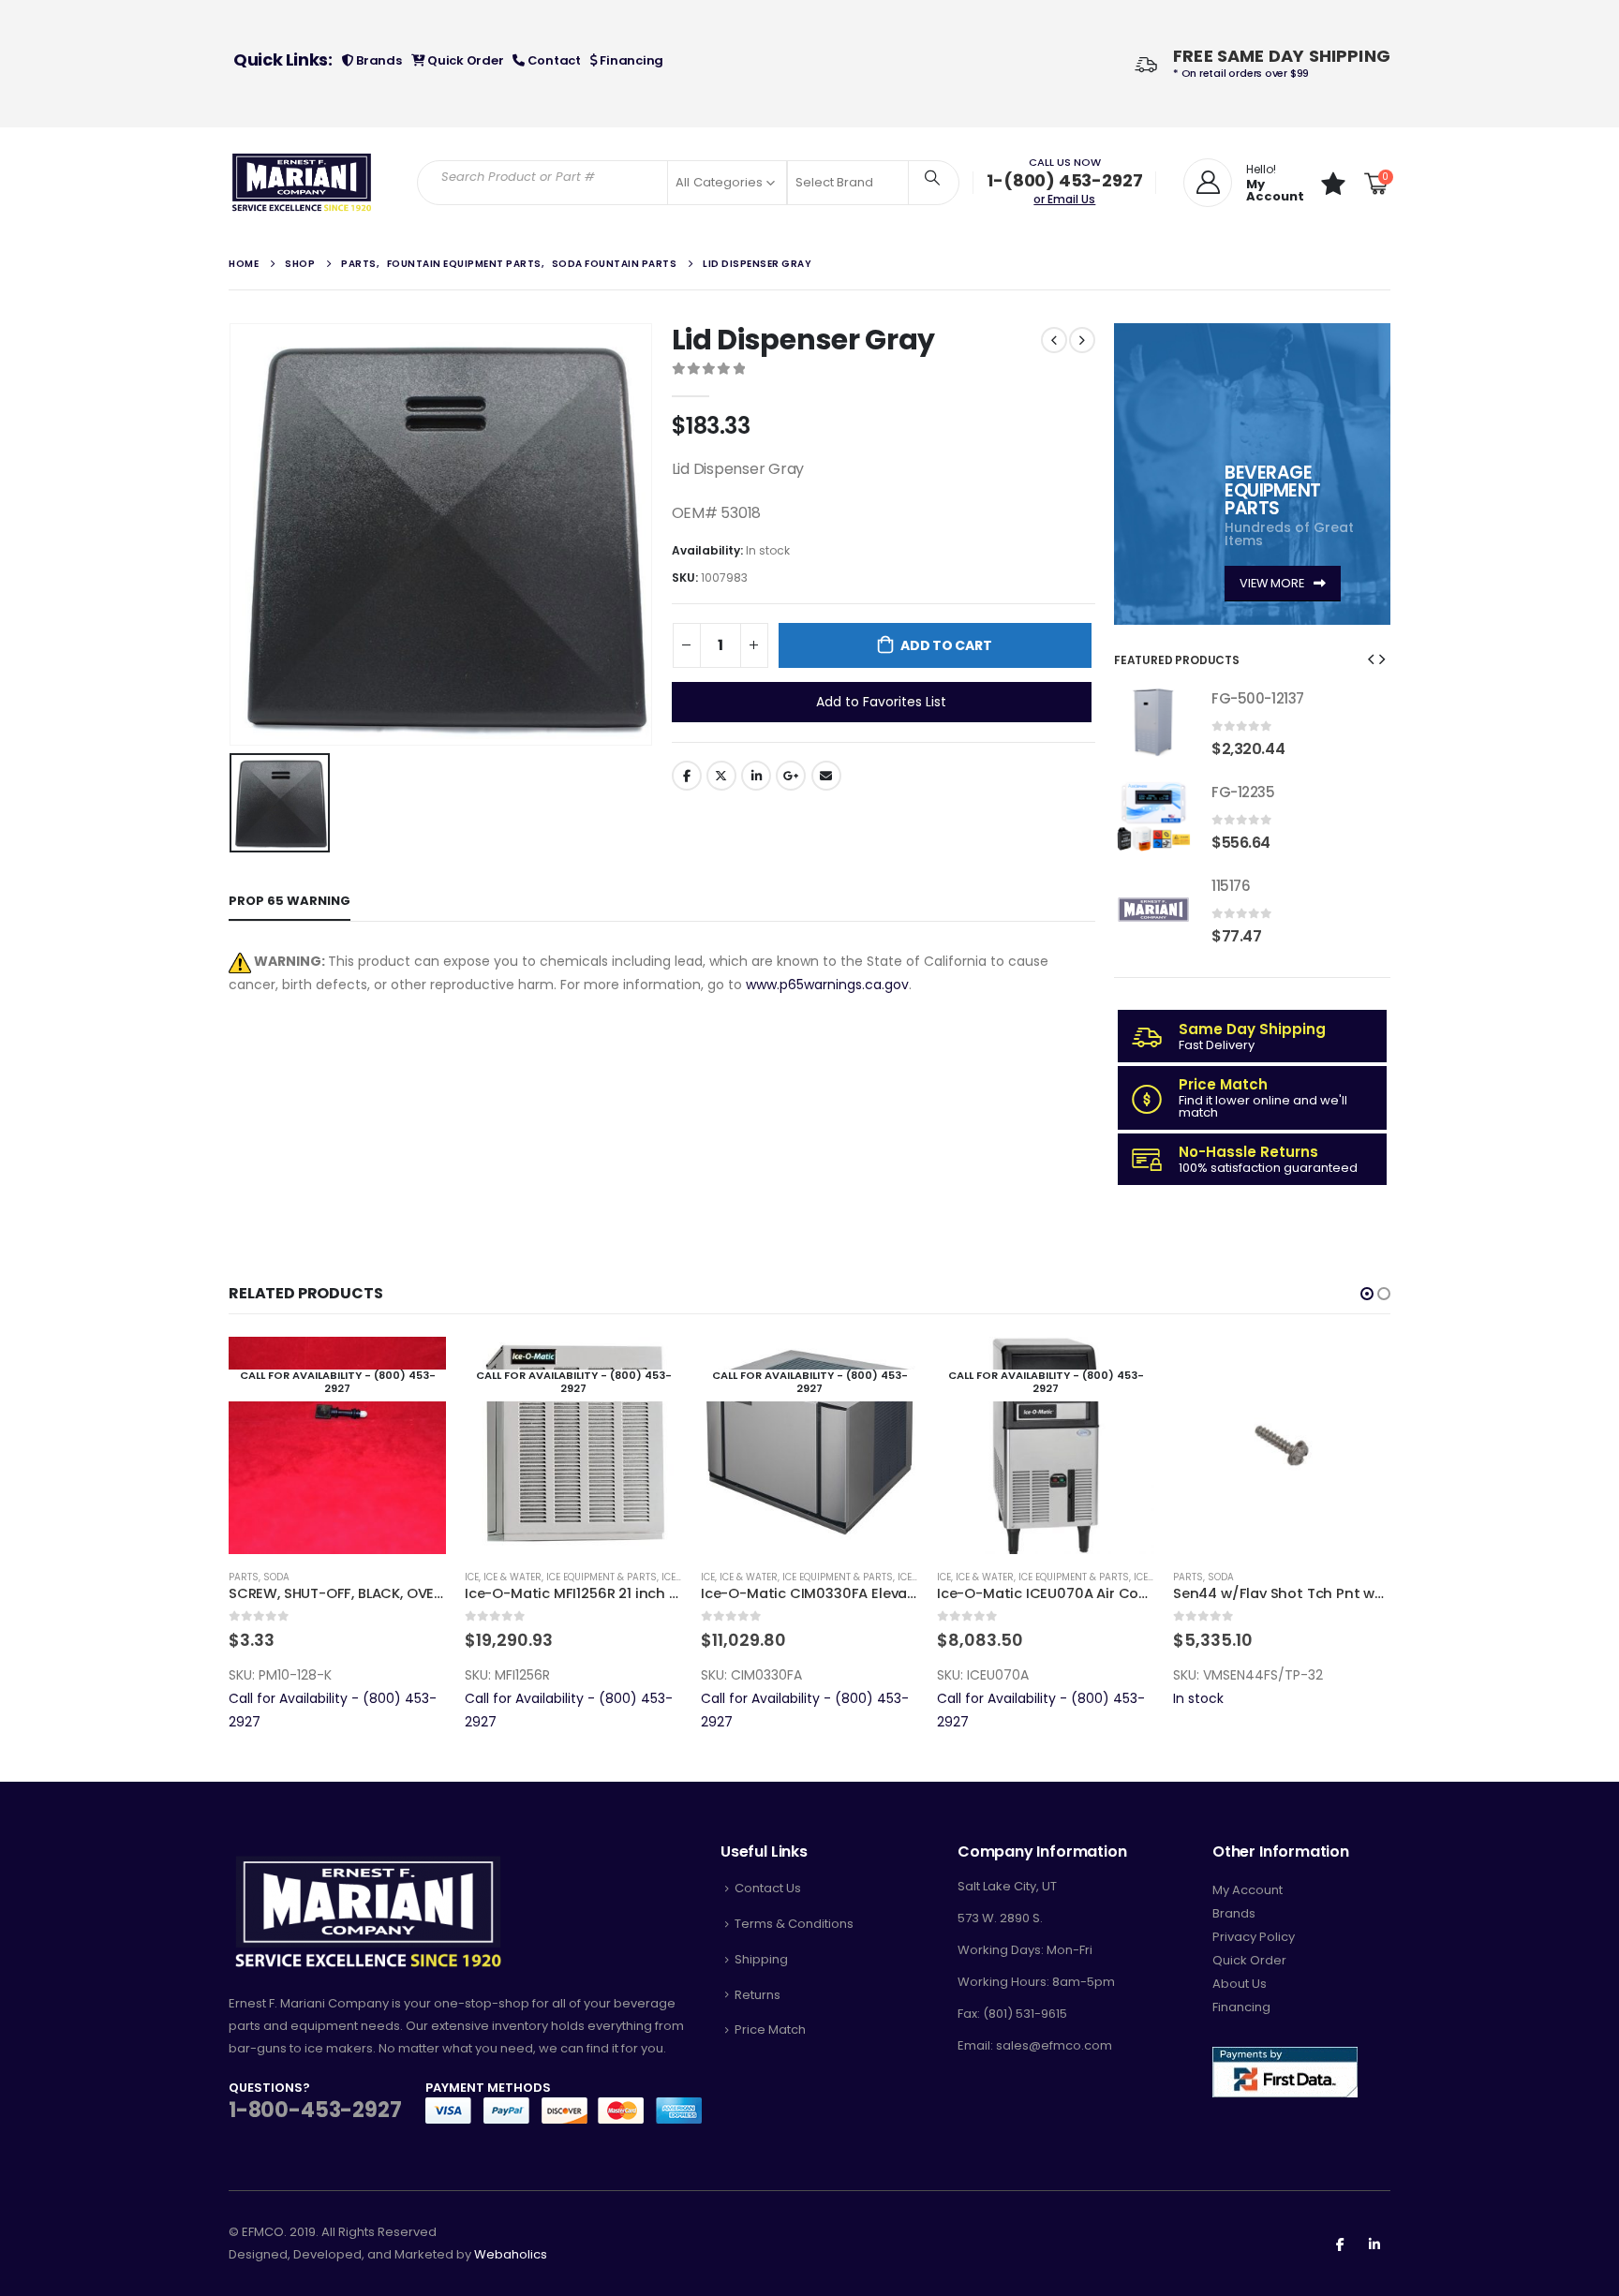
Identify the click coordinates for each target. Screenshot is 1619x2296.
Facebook (687, 776)
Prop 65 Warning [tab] (290, 901)
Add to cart (946, 645)
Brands (377, 60)
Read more (415, 1368)
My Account (1248, 1890)
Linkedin (1374, 2244)
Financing (631, 60)
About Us (1240, 1984)
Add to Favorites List (881, 702)
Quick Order (464, 60)
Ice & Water (512, 1577)
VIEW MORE (1273, 583)
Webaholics (511, 2254)
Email (826, 776)
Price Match (770, 2029)
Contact (553, 60)
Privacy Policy (1254, 1937)
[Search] (932, 177)
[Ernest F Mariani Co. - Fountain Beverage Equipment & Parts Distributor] (302, 183)
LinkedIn (756, 776)
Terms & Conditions (794, 1924)
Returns (758, 1995)
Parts (244, 1577)
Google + (791, 776)
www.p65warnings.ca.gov (827, 985)
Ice (472, 1577)
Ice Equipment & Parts (602, 1577)
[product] (1153, 722)
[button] (1371, 659)
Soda (276, 1577)
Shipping (761, 1959)
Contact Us (768, 1888)
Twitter (721, 776)
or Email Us (1064, 199)
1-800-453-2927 (315, 2110)
